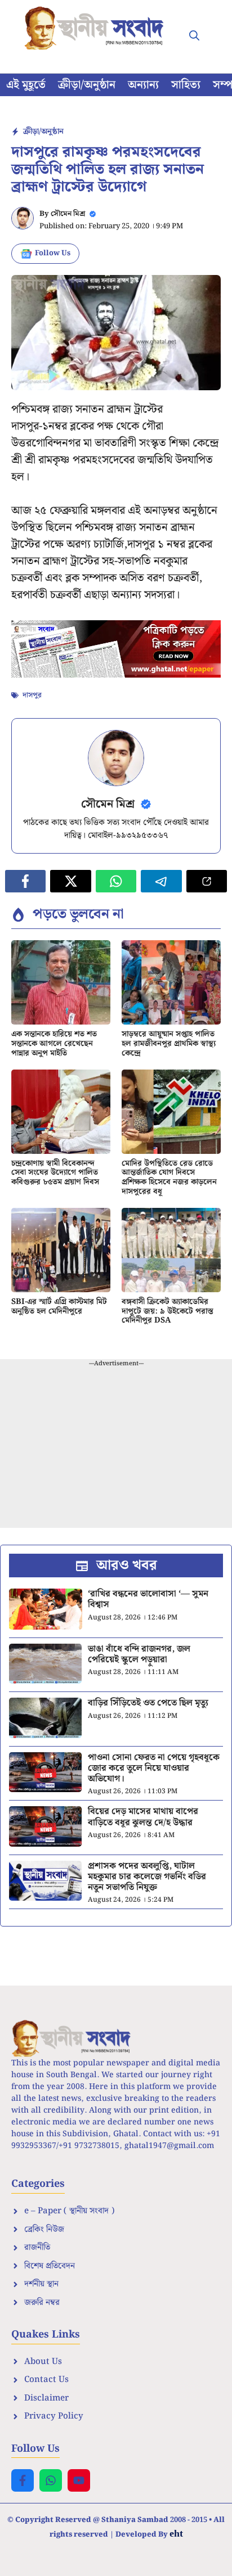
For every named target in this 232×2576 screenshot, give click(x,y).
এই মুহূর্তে (26, 85)
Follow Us (53, 253)
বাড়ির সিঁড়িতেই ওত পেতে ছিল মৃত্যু (148, 1703)
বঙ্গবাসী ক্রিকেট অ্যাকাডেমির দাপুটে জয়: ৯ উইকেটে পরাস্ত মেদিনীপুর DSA (168, 1311)
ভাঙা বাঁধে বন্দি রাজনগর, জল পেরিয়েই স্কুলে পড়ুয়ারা (139, 1654)
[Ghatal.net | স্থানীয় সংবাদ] (96, 28)
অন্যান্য (143, 85)
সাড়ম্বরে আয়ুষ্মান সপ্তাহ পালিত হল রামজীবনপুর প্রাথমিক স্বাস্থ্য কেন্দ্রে (169, 1044)
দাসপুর (32, 695)
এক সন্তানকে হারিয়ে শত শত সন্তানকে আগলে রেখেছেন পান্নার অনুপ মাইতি (54, 1044)
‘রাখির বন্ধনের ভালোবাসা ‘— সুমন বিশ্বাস (148, 1599)
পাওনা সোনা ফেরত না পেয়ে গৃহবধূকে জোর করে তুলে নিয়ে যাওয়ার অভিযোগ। (154, 1768)
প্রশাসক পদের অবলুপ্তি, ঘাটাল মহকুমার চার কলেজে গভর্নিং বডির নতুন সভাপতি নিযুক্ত (147, 1877)
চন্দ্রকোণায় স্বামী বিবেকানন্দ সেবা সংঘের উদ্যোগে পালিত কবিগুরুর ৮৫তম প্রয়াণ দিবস (55, 1173)
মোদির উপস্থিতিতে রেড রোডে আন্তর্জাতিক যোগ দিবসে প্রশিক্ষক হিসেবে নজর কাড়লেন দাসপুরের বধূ (169, 1178)
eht (176, 2533)
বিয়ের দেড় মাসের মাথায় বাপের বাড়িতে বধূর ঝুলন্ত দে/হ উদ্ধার (143, 1817)
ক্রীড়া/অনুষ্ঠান (87, 85)
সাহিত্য (186, 85)
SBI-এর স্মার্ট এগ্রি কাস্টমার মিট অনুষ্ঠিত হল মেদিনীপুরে (59, 1307)
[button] (194, 37)
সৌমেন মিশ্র (68, 214)
